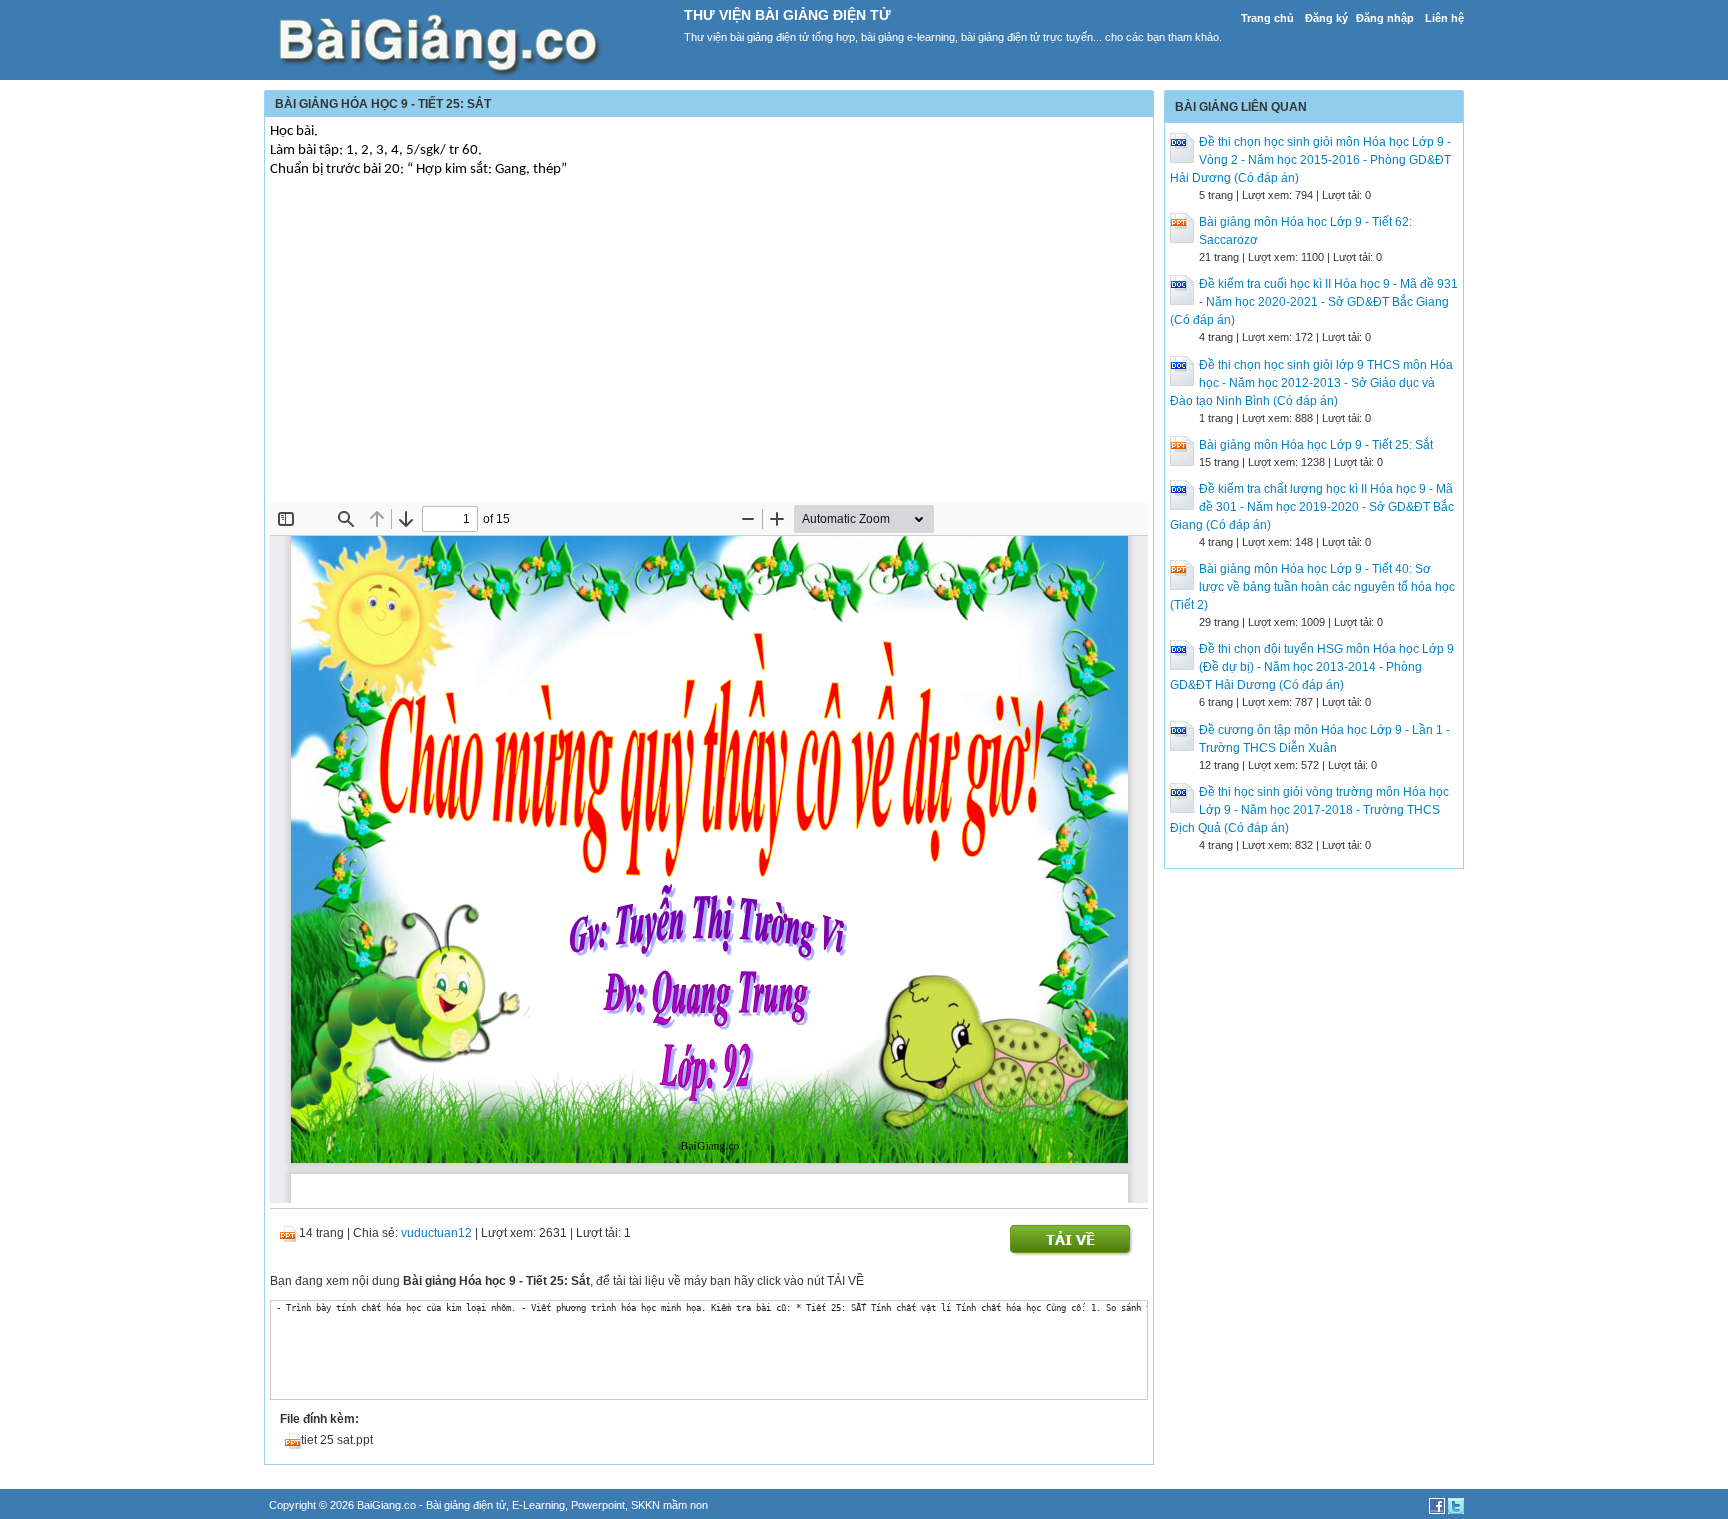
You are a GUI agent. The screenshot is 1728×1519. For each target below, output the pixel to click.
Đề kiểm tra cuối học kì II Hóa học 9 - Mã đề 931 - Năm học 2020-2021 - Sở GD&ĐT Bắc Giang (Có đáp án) (1314, 302)
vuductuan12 (436, 1233)
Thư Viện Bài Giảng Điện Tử (787, 15)
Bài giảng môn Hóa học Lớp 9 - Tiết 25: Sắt (1316, 445)
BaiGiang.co (386, 1505)
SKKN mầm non (669, 1505)
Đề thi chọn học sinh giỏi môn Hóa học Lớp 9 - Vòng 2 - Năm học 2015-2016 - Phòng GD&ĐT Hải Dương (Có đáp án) (1310, 160)
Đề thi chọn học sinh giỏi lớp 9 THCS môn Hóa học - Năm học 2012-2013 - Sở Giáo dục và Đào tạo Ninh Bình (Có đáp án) (1311, 383)
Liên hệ (1444, 18)
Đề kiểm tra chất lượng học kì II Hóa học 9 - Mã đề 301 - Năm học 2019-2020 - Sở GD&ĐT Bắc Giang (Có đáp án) (1312, 507)
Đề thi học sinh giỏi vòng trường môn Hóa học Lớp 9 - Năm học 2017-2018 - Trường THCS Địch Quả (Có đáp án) (1309, 810)
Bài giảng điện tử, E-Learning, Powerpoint (525, 1505)
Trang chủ (1267, 18)
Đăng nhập (1385, 18)
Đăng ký (1326, 18)
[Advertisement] (709, 353)
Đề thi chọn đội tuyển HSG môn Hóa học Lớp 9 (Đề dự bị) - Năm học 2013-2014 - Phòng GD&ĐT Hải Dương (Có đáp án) (1312, 667)
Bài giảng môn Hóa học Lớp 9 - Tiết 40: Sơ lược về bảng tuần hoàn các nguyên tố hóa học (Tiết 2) (1312, 587)
